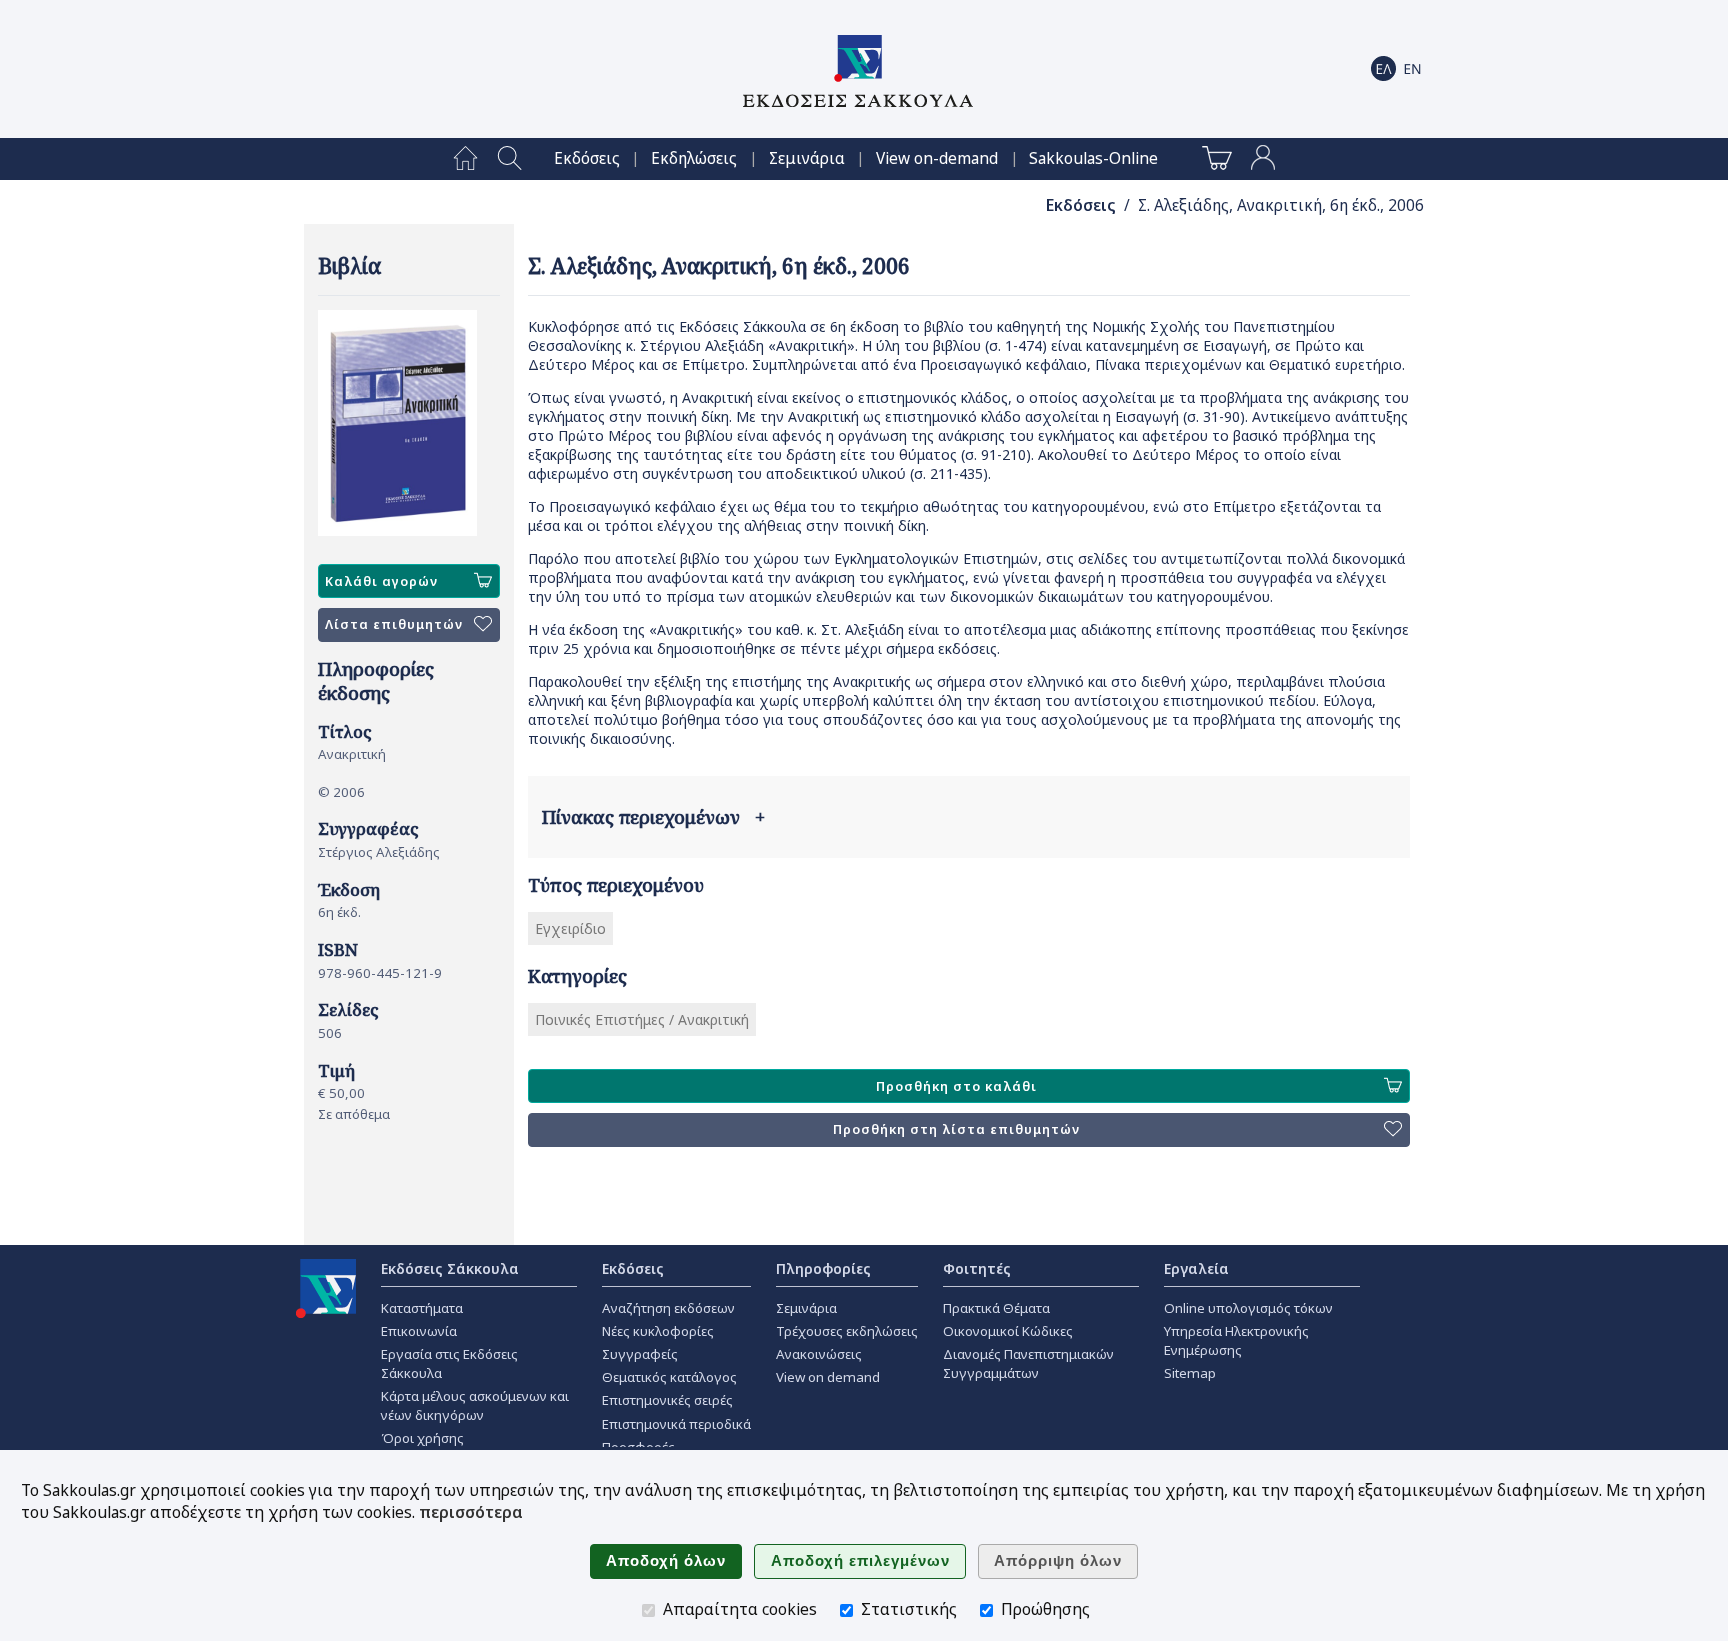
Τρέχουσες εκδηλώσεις (847, 1331)
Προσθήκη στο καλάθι (956, 1086)
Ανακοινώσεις (819, 1354)
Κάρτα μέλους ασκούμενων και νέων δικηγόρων (475, 1405)
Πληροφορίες (823, 1268)
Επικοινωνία (419, 1331)
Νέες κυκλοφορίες (658, 1331)
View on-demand (937, 158)
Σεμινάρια (807, 158)
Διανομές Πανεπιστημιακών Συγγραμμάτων (1028, 1363)
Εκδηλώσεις (694, 158)
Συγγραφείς (640, 1354)
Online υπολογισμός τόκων (1248, 1308)
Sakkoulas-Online (1093, 158)
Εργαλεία (1196, 1268)
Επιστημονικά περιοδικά (676, 1424)
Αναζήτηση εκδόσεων (668, 1308)
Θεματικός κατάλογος (669, 1377)
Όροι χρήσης (422, 1438)
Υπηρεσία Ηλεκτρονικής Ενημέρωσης (1236, 1340)
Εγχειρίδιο (570, 928)
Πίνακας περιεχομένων (653, 817)
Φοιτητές (977, 1268)
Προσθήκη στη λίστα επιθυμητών (956, 1129)
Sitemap (1190, 1373)
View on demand (828, 1377)
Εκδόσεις (587, 158)
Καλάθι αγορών (381, 581)
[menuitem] (465, 159)
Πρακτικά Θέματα (996, 1308)
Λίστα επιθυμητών (394, 624)
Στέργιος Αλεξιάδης (379, 852)
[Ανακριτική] (409, 423)
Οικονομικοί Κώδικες (1008, 1331)
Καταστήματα (422, 1308)
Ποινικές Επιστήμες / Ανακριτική (642, 1019)
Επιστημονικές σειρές (667, 1400)
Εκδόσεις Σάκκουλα (450, 1268)
